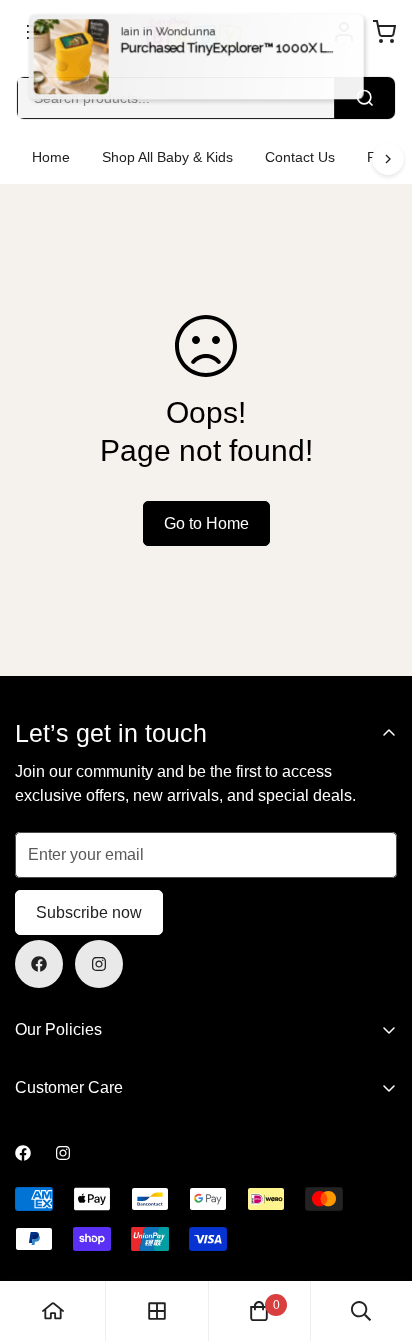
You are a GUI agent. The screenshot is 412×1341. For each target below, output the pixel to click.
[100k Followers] (99, 964)
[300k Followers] (39, 964)
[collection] (157, 1311)
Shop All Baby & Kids (167, 157)
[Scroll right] (388, 159)
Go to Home (206, 523)
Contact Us (300, 157)
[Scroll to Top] (376, 1235)
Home (51, 157)
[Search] (365, 98)
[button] (259, 1311)
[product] (53, 1311)
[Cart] (384, 32)
